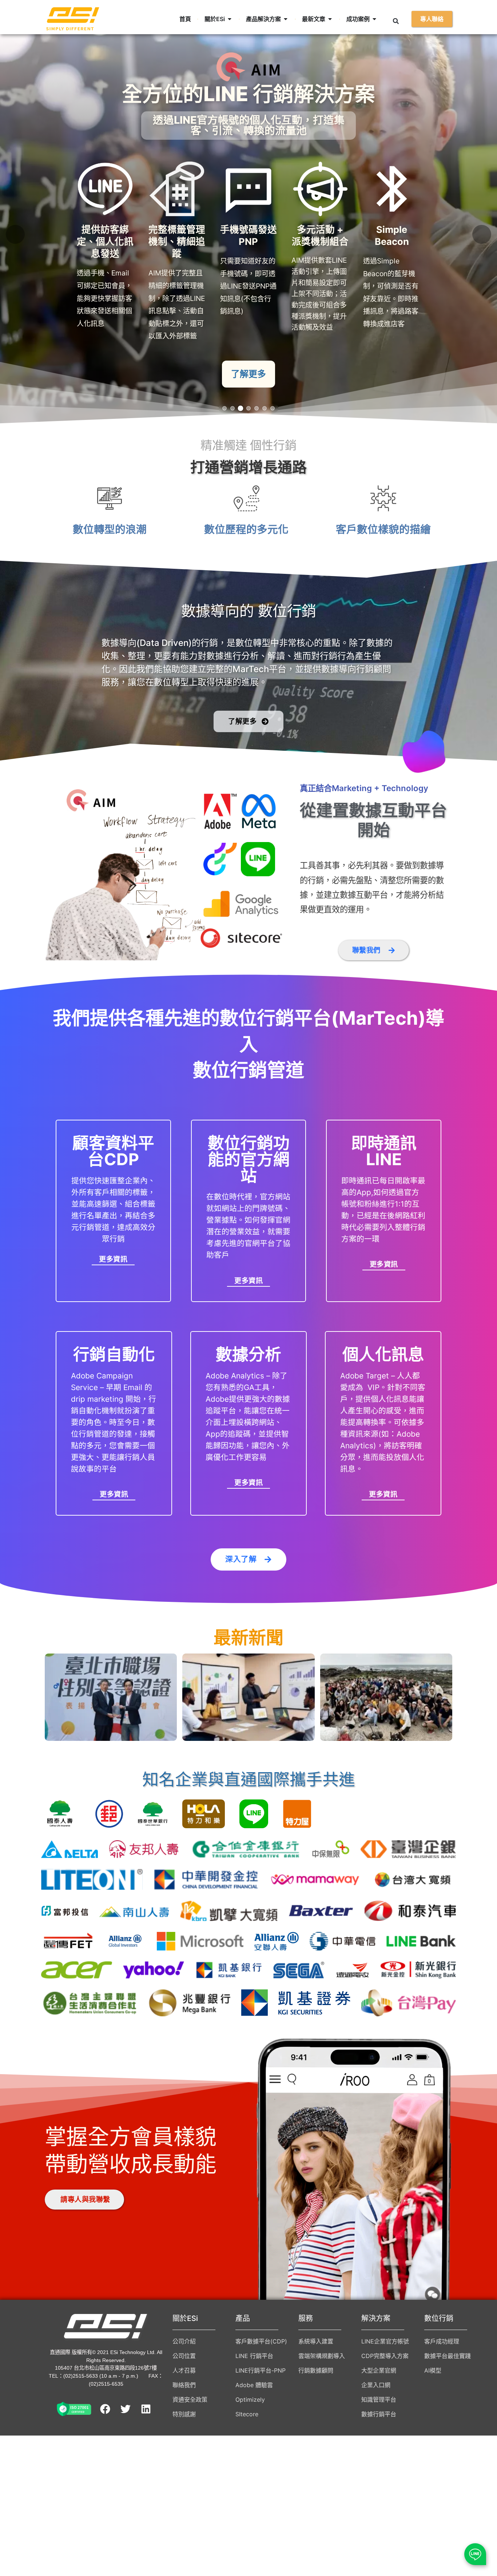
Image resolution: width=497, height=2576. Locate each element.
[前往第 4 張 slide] (249, 408)
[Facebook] (105, 2409)
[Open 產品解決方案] (286, 19)
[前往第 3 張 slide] (240, 408)
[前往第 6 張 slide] (265, 408)
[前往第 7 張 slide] (273, 408)
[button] (396, 21)
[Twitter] (126, 2409)
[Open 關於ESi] (230, 19)
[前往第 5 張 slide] (257, 408)
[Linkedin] (146, 2409)
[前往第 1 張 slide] (224, 408)
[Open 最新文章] (330, 19)
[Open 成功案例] (374, 19)
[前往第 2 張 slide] (232, 408)
